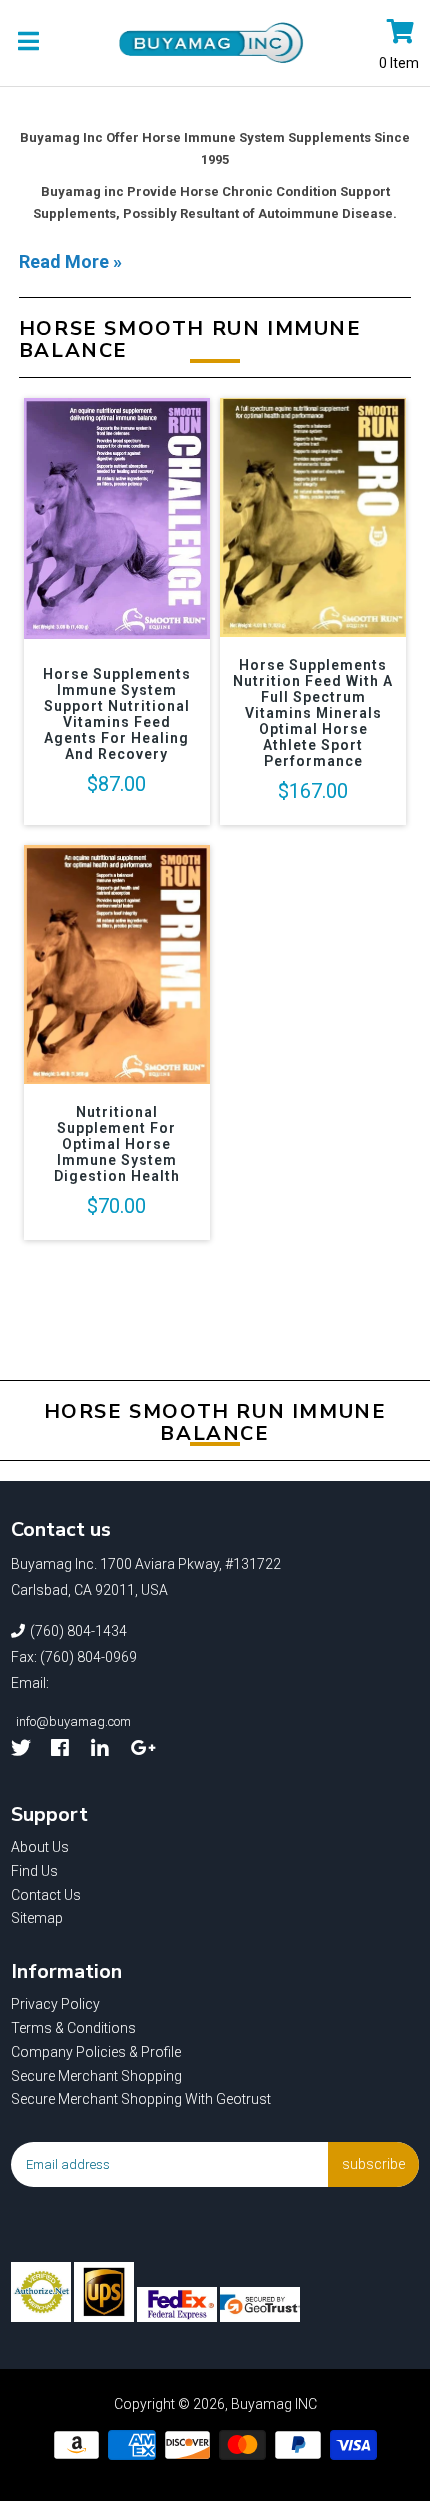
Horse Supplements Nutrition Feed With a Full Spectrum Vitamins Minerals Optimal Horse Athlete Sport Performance (313, 713)
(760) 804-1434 (78, 1631)
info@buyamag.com (73, 1721)
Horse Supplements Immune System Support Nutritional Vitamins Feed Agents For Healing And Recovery (117, 714)
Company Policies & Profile (96, 2052)
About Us (40, 1847)
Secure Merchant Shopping (96, 2076)
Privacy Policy (55, 2004)
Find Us (34, 1871)
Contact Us (46, 1895)
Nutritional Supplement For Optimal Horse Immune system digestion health (117, 1144)
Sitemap (37, 1918)
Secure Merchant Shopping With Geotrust (141, 2099)
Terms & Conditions (73, 2028)
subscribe (373, 2164)
